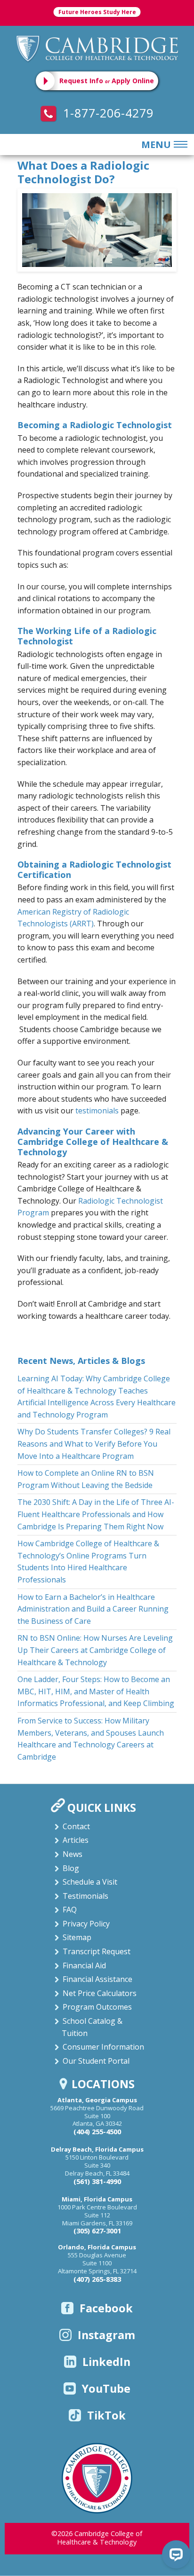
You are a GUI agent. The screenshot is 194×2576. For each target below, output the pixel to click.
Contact (76, 1826)
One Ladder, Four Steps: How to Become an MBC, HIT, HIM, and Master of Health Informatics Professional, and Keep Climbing (96, 1691)
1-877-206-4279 (106, 113)
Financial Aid (84, 1965)
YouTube (106, 2388)
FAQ (70, 1910)
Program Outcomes (97, 2007)
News (73, 1854)
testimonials (97, 1111)
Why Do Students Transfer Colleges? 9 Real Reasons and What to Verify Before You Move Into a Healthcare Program (94, 1444)
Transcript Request (97, 1951)
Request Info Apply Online (107, 81)
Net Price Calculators (100, 1993)
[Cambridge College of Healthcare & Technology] (97, 48)
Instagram (106, 2335)
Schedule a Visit (90, 1882)
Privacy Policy (86, 1924)
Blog (71, 1868)
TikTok (106, 2415)
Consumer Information (103, 2047)
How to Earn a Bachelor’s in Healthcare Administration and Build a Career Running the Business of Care (93, 1609)
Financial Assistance (97, 1979)
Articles (76, 1840)
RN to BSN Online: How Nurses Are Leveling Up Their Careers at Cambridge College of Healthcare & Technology (95, 1650)
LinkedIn (106, 2362)
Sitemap (77, 1937)
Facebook (106, 2308)
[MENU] (179, 145)
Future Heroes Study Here (97, 12)
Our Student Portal (96, 2061)
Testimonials (85, 1896)
